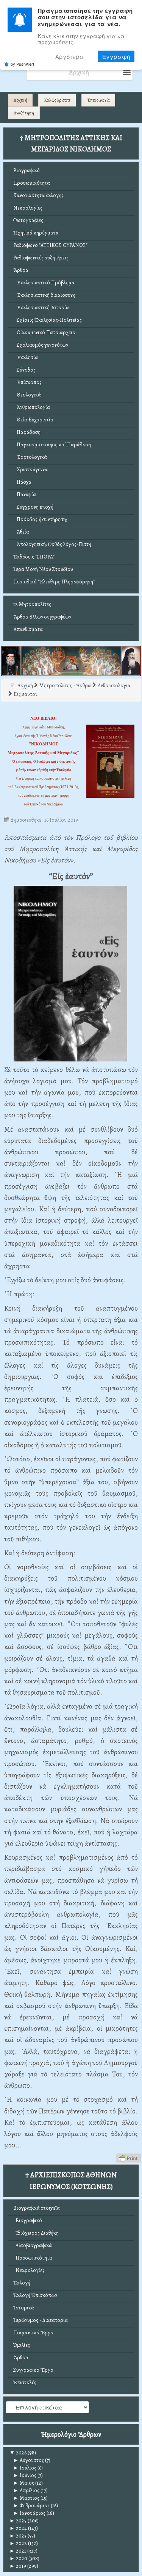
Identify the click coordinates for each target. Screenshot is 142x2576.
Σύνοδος (24, 370)
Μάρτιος (26, 2498)
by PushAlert (22, 64)
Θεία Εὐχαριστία (33, 420)
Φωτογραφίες (28, 220)
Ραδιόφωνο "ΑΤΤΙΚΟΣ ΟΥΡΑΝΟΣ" (50, 245)
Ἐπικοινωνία (98, 100)
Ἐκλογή (22, 2283)
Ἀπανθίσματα (28, 629)
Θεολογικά (27, 395)
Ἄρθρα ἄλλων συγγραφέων (42, 617)
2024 (18, 2528)
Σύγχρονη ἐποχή (33, 507)
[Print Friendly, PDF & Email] (128, 2158)
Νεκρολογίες (28, 208)
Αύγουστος (29, 2460)
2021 (18, 2551)
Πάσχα (22, 482)
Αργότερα (70, 56)
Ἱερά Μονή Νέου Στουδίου (43, 569)
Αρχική (20, 100)
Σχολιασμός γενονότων (41, 345)
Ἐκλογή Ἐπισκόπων (35, 2295)
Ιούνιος (25, 2475)
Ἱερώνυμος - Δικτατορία (41, 2320)
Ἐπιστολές (25, 2382)
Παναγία (25, 494)
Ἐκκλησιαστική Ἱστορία (41, 308)
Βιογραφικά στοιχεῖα (37, 2208)
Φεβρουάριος (31, 2506)
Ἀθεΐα (21, 532)
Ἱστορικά (24, 2308)
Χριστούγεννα (30, 470)
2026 (18, 2453)
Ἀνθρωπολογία (32, 407)
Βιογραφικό (27, 170)
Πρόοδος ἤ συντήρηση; (40, 519)
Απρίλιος (26, 2490)
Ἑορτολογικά (30, 457)
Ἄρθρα (21, 270)
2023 (18, 2536)
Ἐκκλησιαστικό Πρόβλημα (44, 283)
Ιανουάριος (29, 2513)
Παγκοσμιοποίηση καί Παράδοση (52, 445)
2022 (18, 2543)
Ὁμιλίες (22, 2345)
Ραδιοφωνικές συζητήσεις (41, 258)
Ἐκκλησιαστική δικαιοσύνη (44, 295)
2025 (18, 2521)
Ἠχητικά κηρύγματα (36, 233)
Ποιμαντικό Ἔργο (33, 2333)
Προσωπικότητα (32, 183)
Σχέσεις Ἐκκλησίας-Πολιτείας (48, 320)
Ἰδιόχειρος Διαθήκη (36, 2233)
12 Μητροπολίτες (32, 604)
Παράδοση (27, 432)
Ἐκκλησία (26, 357)
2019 (18, 2566)
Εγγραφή (116, 56)
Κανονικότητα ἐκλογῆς (38, 195)
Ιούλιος (25, 2468)
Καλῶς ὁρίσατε (57, 100)
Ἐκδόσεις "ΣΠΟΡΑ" (34, 557)
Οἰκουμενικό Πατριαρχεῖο (44, 332)
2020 (18, 2558)
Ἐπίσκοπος (27, 382)
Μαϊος (24, 2483)
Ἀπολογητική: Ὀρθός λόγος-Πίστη (52, 544)
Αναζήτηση (24, 113)
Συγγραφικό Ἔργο (33, 2370)
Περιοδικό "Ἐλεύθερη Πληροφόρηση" (54, 582)
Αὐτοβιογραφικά (33, 2245)
